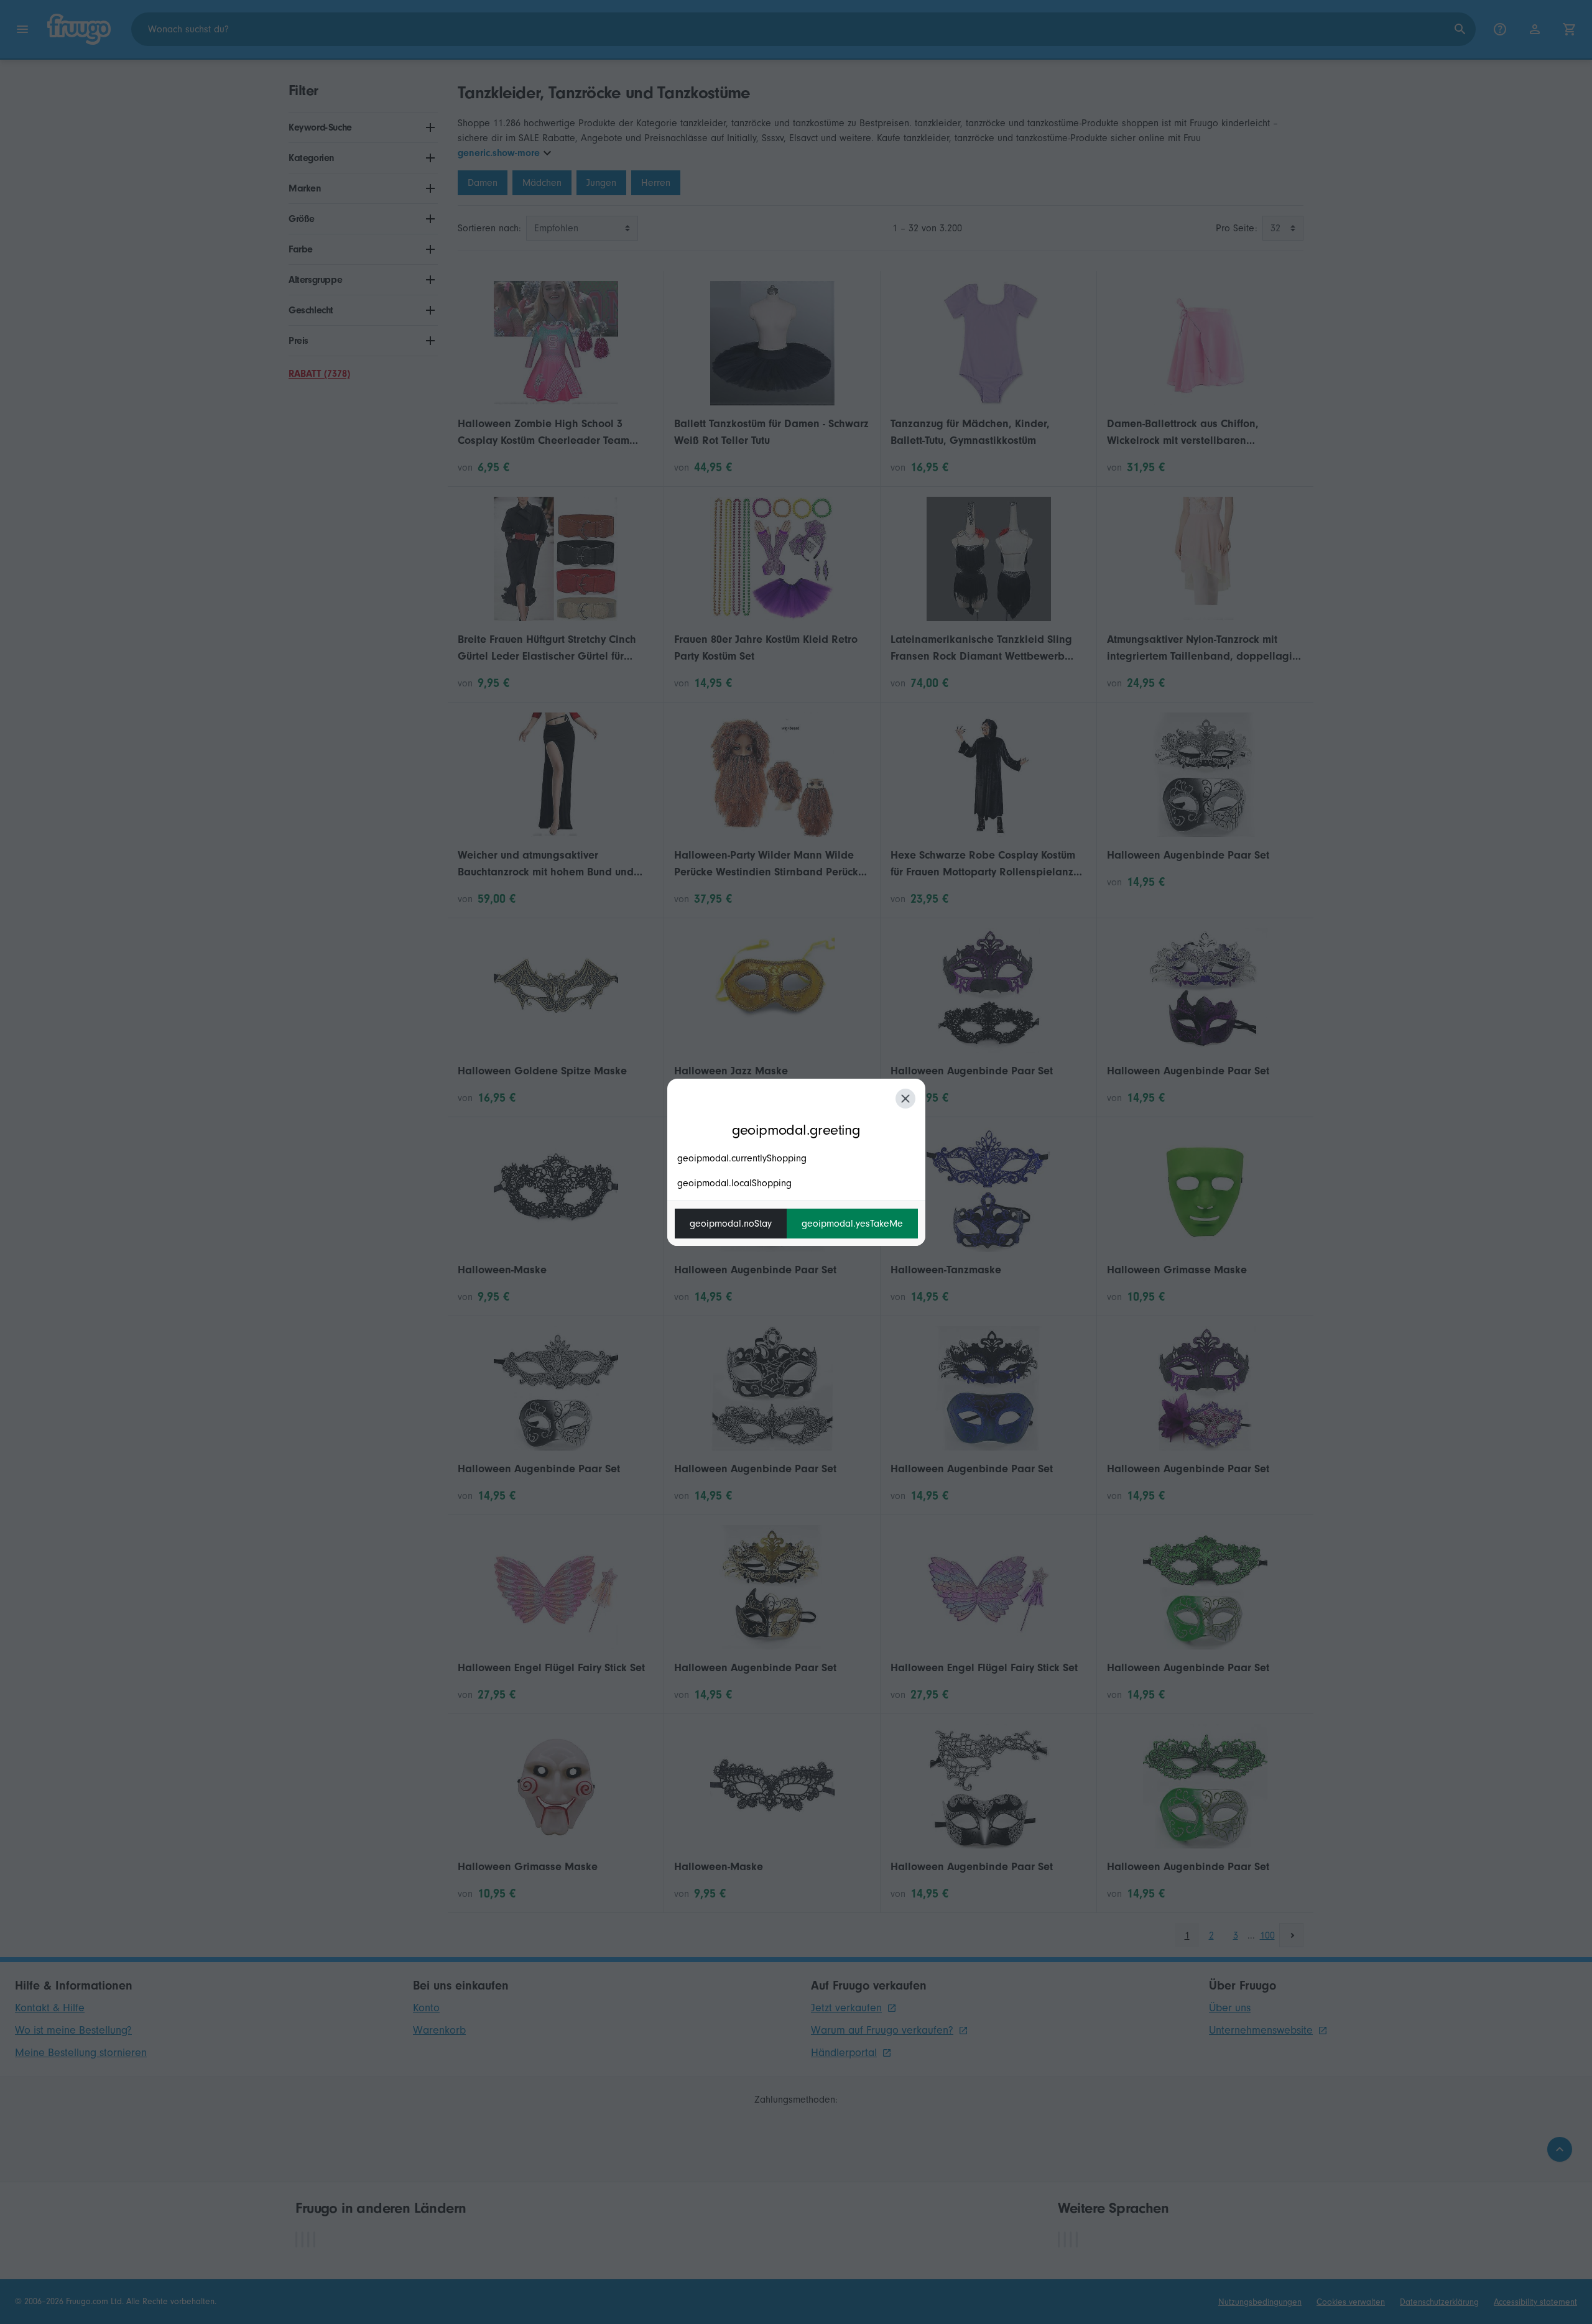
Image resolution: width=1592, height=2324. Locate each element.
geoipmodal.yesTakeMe (852, 1224)
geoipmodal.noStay (731, 1224)
